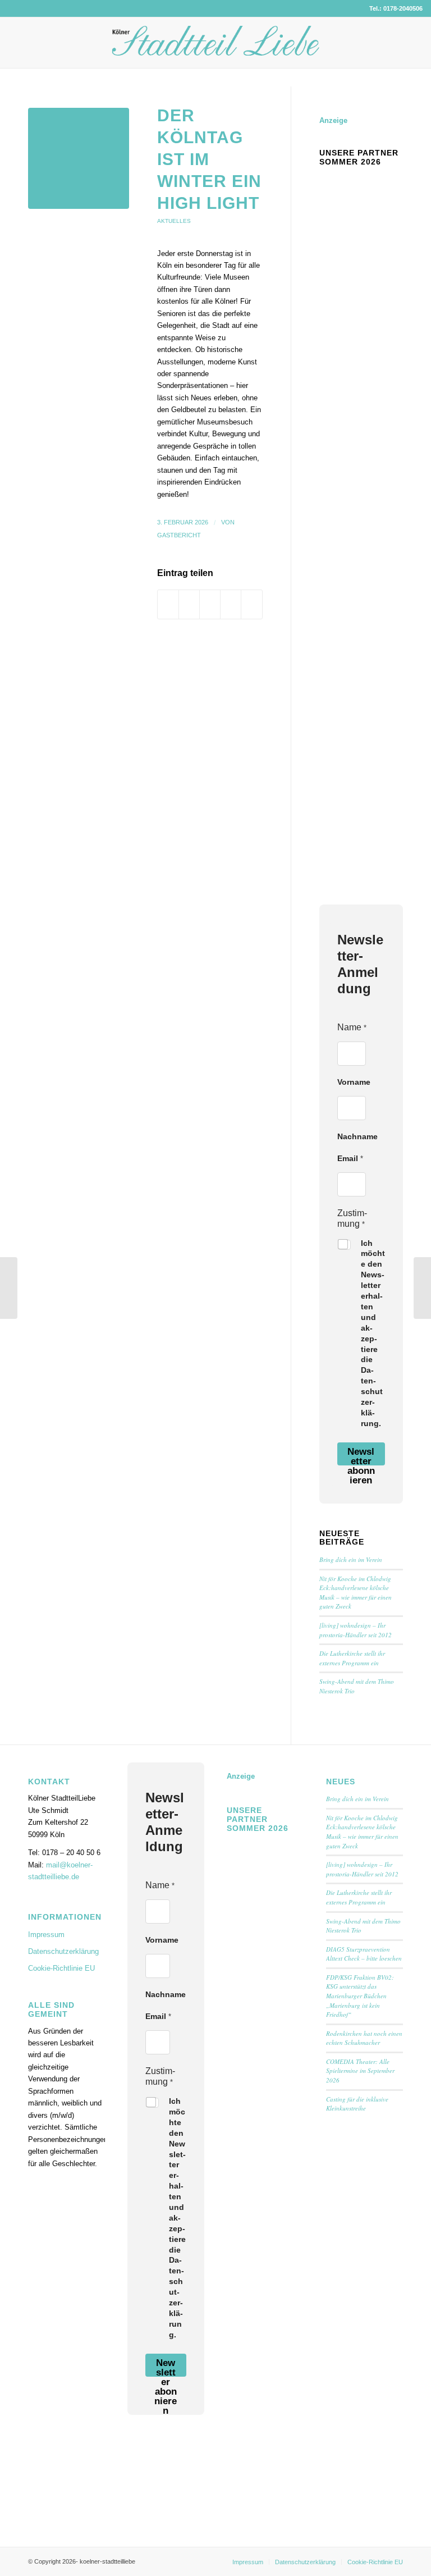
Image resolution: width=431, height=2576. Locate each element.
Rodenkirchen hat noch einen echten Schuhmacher (364, 2038)
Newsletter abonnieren (361, 1456)
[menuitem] (248, 2562)
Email (350, 1158)
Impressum (46, 1935)
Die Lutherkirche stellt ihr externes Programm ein (352, 1658)
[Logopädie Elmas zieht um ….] (9, 1288)
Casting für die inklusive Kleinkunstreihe (357, 2104)
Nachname (357, 1136)
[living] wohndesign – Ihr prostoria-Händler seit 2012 (356, 1630)
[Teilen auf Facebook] (168, 604)
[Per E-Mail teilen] (251, 604)
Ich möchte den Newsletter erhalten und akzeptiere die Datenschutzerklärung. (373, 1333)
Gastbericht (179, 535)
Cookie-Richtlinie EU (61, 1968)
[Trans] (79, 158)
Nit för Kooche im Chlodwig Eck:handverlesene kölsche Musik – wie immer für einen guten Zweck (356, 1593)
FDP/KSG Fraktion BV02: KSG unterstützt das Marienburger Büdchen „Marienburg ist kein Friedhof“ (360, 1996)
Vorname (354, 1082)
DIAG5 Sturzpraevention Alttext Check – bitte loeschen (364, 1954)
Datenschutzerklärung (63, 1951)
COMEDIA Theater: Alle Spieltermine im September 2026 (360, 2071)
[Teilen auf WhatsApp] (210, 604)
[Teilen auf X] (189, 604)
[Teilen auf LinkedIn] (231, 604)
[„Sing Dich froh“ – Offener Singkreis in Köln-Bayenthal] (422, 1288)
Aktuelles (174, 221)
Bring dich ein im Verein (351, 1559)
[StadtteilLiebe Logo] (216, 51)
